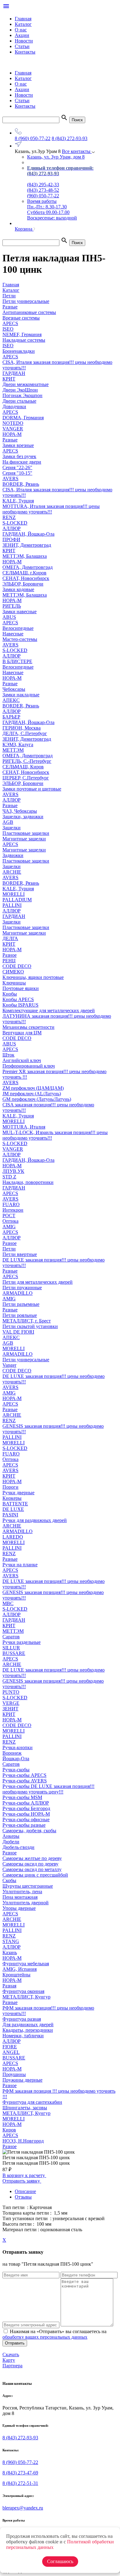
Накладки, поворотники (28, 1182)
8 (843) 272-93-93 (70, 138)
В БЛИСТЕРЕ (17, 661)
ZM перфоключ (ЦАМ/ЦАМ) (33, 1088)
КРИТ (9, 379)
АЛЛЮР (12, 528)
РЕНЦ (9, 961)
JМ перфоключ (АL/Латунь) (32, 1094)
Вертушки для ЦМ (22, 1033)
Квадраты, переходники (28, 2030)
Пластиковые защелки (26, 833)
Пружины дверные (22, 2080)
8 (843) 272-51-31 (20, 2483)
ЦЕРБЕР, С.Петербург (26, 778)
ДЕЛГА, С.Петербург (25, 733)
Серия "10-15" (17, 473)
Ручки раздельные (22, 1642)
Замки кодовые (18, 589)
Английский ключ (22, 1060)
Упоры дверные (19, 1908)
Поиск (77, 120)
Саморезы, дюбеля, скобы (29, 1831)
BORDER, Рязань (21, 484)
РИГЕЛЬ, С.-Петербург (27, 761)
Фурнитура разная (22, 2019)
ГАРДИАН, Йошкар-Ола (28, 534)
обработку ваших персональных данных (45, 2337)
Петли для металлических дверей (38, 1282)
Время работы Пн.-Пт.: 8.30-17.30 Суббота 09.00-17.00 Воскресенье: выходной (52, 209)
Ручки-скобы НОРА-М (26, 1814)
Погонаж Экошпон (22, 395)
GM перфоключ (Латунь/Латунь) (37, 1099)
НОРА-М (12, 434)
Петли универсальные (26, 1360)
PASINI (10, 1515)
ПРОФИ (11, 539)
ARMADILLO (18, 1293)
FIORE (10, 2047)
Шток (8, 1055)
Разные (10, 440)
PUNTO (11, 1692)
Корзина (24, 229)
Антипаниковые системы (29, 312)
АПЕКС (11, 700)
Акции (22, 35)
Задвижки (13, 855)
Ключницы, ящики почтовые (33, 977)
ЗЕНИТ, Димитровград (27, 545)
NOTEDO (13, 423)
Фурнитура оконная (23, 1991)
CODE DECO (17, 1038)
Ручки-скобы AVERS (25, 1781)
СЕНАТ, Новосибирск (26, 578)
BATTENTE (15, 1504)
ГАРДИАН (14, 373)
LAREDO (13, 1537)
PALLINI (12, 905)
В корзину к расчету (24, 2175)
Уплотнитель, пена (22, 1892)
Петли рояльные (20, 1315)
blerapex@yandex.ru (23, 2508)
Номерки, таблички (23, 2036)
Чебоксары (14, 689)
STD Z (9, 1177)
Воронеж (12, 1753)
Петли (9, 1249)
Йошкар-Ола (16, 1759)
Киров (9, 2130)
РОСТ (9, 1216)
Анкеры (11, 1836)
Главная (23, 19)
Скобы (9, 1880)
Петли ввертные (20, 1254)
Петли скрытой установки (30, 1326)
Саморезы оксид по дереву (30, 1864)
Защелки (12, 828)
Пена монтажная (20, 1897)
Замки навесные (20, 612)
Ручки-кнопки (18, 1747)
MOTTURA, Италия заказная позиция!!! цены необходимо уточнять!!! (51, 509)
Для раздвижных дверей (28, 2025)
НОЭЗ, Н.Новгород (23, 2141)
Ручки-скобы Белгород (26, 1808)
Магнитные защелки (24, 839)
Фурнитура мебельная (26, 1964)
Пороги (10, 1487)
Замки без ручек (19, 456)
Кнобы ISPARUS (20, 1005)
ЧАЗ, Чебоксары (20, 811)
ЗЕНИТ (10, 1709)
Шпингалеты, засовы (25, 2108)
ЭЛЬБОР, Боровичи (23, 584)
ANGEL (11, 2052)
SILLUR (11, 1648)
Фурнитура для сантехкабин (32, 2102)
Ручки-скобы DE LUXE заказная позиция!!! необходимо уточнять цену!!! (48, 1789)
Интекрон (13, 1210)
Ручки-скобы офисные (26, 1819)
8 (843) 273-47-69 (20, 2473)
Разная (9, 1986)
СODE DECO (17, 966)
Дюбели (11, 1842)
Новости (24, 41)
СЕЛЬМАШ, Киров (23, 767)
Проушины (14, 2074)
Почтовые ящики (21, 988)
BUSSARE (14, 1653)
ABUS (9, 617)
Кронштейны (16, 1975)
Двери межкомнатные (26, 384)
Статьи (22, 46)
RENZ (9, 517)
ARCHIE (12, 872)
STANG (11, 1941)
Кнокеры (12, 1498)
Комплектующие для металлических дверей (49, 1010)
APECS (10, 323)
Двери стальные (19, 401)
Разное (10, 955)
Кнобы (10, 994)
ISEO (8, 329)
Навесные (13, 634)
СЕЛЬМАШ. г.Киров (24, 573)
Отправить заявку (22, 2181)
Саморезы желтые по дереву (32, 1858)
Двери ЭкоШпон (20, 390)
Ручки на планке (20, 1565)
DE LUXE (13, 1509)
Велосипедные (18, 628)
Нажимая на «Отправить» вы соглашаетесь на (54, 2334)
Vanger (9, 1365)
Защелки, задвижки (23, 817)
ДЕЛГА (10, 938)
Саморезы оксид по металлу (32, 1869)
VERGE (11, 1703)
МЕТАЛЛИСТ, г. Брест (27, 1321)
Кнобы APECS (18, 999)
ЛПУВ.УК (13, 1171)
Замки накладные (21, 695)
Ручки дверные (18, 1493)
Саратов (11, 1637)
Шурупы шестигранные (28, 1886)
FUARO (11, 1204)
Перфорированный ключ (29, 1066)
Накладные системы (24, 340)
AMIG (9, 1227)
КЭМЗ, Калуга (18, 745)
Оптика (10, 1221)
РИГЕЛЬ (12, 606)
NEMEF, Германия (22, 334)
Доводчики (14, 407)
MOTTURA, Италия (24, 1127)
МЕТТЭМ (13, 750)
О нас (21, 30)
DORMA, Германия (23, 418)
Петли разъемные (21, 1304)
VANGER (13, 429)
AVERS (10, 479)
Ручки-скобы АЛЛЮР (26, 1803)
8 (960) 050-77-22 (33, 138)
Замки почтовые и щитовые (32, 789)
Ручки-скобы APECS (24, 1775)
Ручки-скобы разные (24, 1825)
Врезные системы (21, 318)
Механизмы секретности (28, 1027)
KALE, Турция (18, 501)
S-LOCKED (15, 523)
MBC (8, 1603)
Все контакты (77, 151)
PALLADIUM (17, 900)
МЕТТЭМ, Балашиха (25, 556)
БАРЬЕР (11, 717)
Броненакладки (19, 351)
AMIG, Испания (20, 1969)
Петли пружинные (22, 1288)
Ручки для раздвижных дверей (35, 1520)
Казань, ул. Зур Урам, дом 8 (56, 157)
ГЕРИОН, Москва (22, 728)
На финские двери (22, 462)
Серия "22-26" (17, 467)
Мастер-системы (20, 639)
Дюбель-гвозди (18, 1847)
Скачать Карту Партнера (12, 2360)
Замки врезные (18, 445)
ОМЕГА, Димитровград (28, 567)
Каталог (23, 24)
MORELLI (14, 894)
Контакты (25, 52)
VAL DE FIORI (18, 1332)
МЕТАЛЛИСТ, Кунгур (26, 1997)
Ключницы (14, 983)
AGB (8, 822)
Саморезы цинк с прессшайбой (35, 1875)
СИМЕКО (13, 972)
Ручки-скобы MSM (22, 1797)
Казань (10, 1952)
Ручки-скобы (16, 1770)
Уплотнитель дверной (26, 1903)
